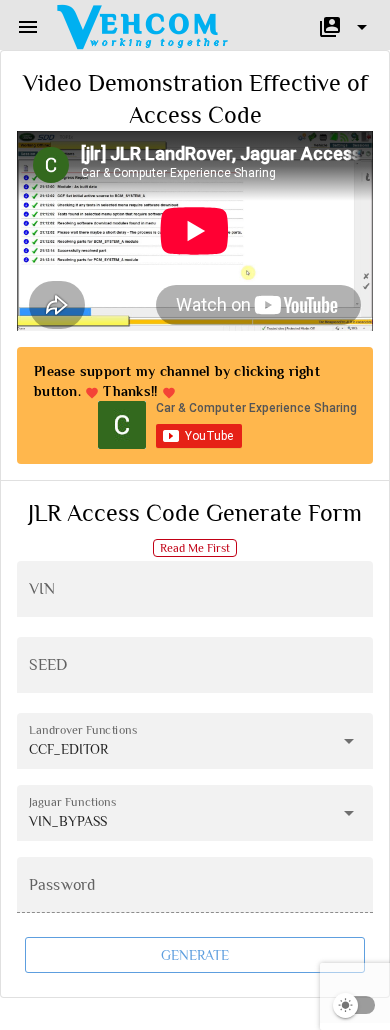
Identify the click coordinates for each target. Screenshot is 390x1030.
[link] (143, 27)
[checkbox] (355, 1005)
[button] (28, 27)
